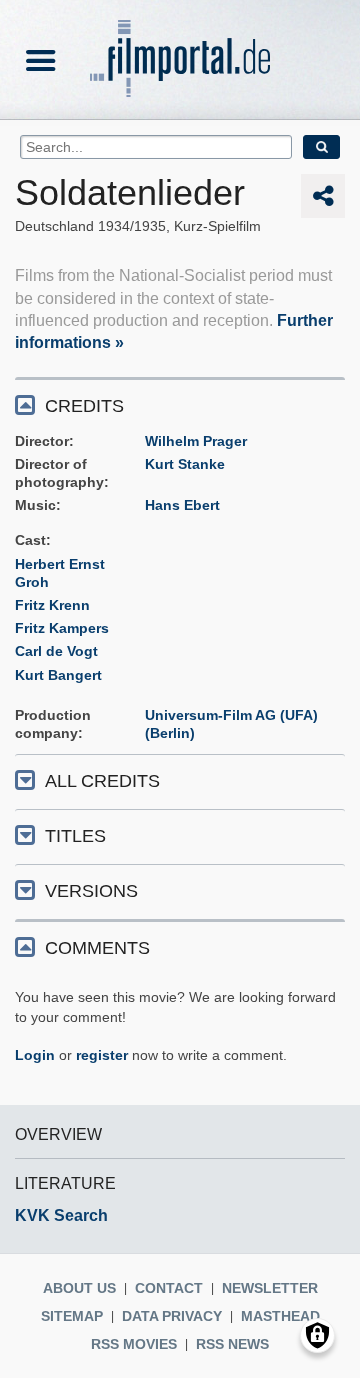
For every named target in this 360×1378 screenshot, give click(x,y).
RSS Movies (134, 1344)
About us (79, 1288)
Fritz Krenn (52, 605)
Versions (91, 891)
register (102, 1055)
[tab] (180, 404)
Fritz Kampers (62, 628)
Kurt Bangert (58, 675)
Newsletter (270, 1288)
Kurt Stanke (185, 464)
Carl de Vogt (56, 651)
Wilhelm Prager (196, 441)
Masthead (280, 1316)
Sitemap (72, 1316)
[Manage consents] (317, 1335)
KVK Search (61, 1215)
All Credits (102, 781)
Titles (75, 836)
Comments (97, 948)
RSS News (232, 1344)
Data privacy (172, 1316)
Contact (169, 1288)
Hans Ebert (182, 505)
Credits (84, 406)
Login (35, 1055)
